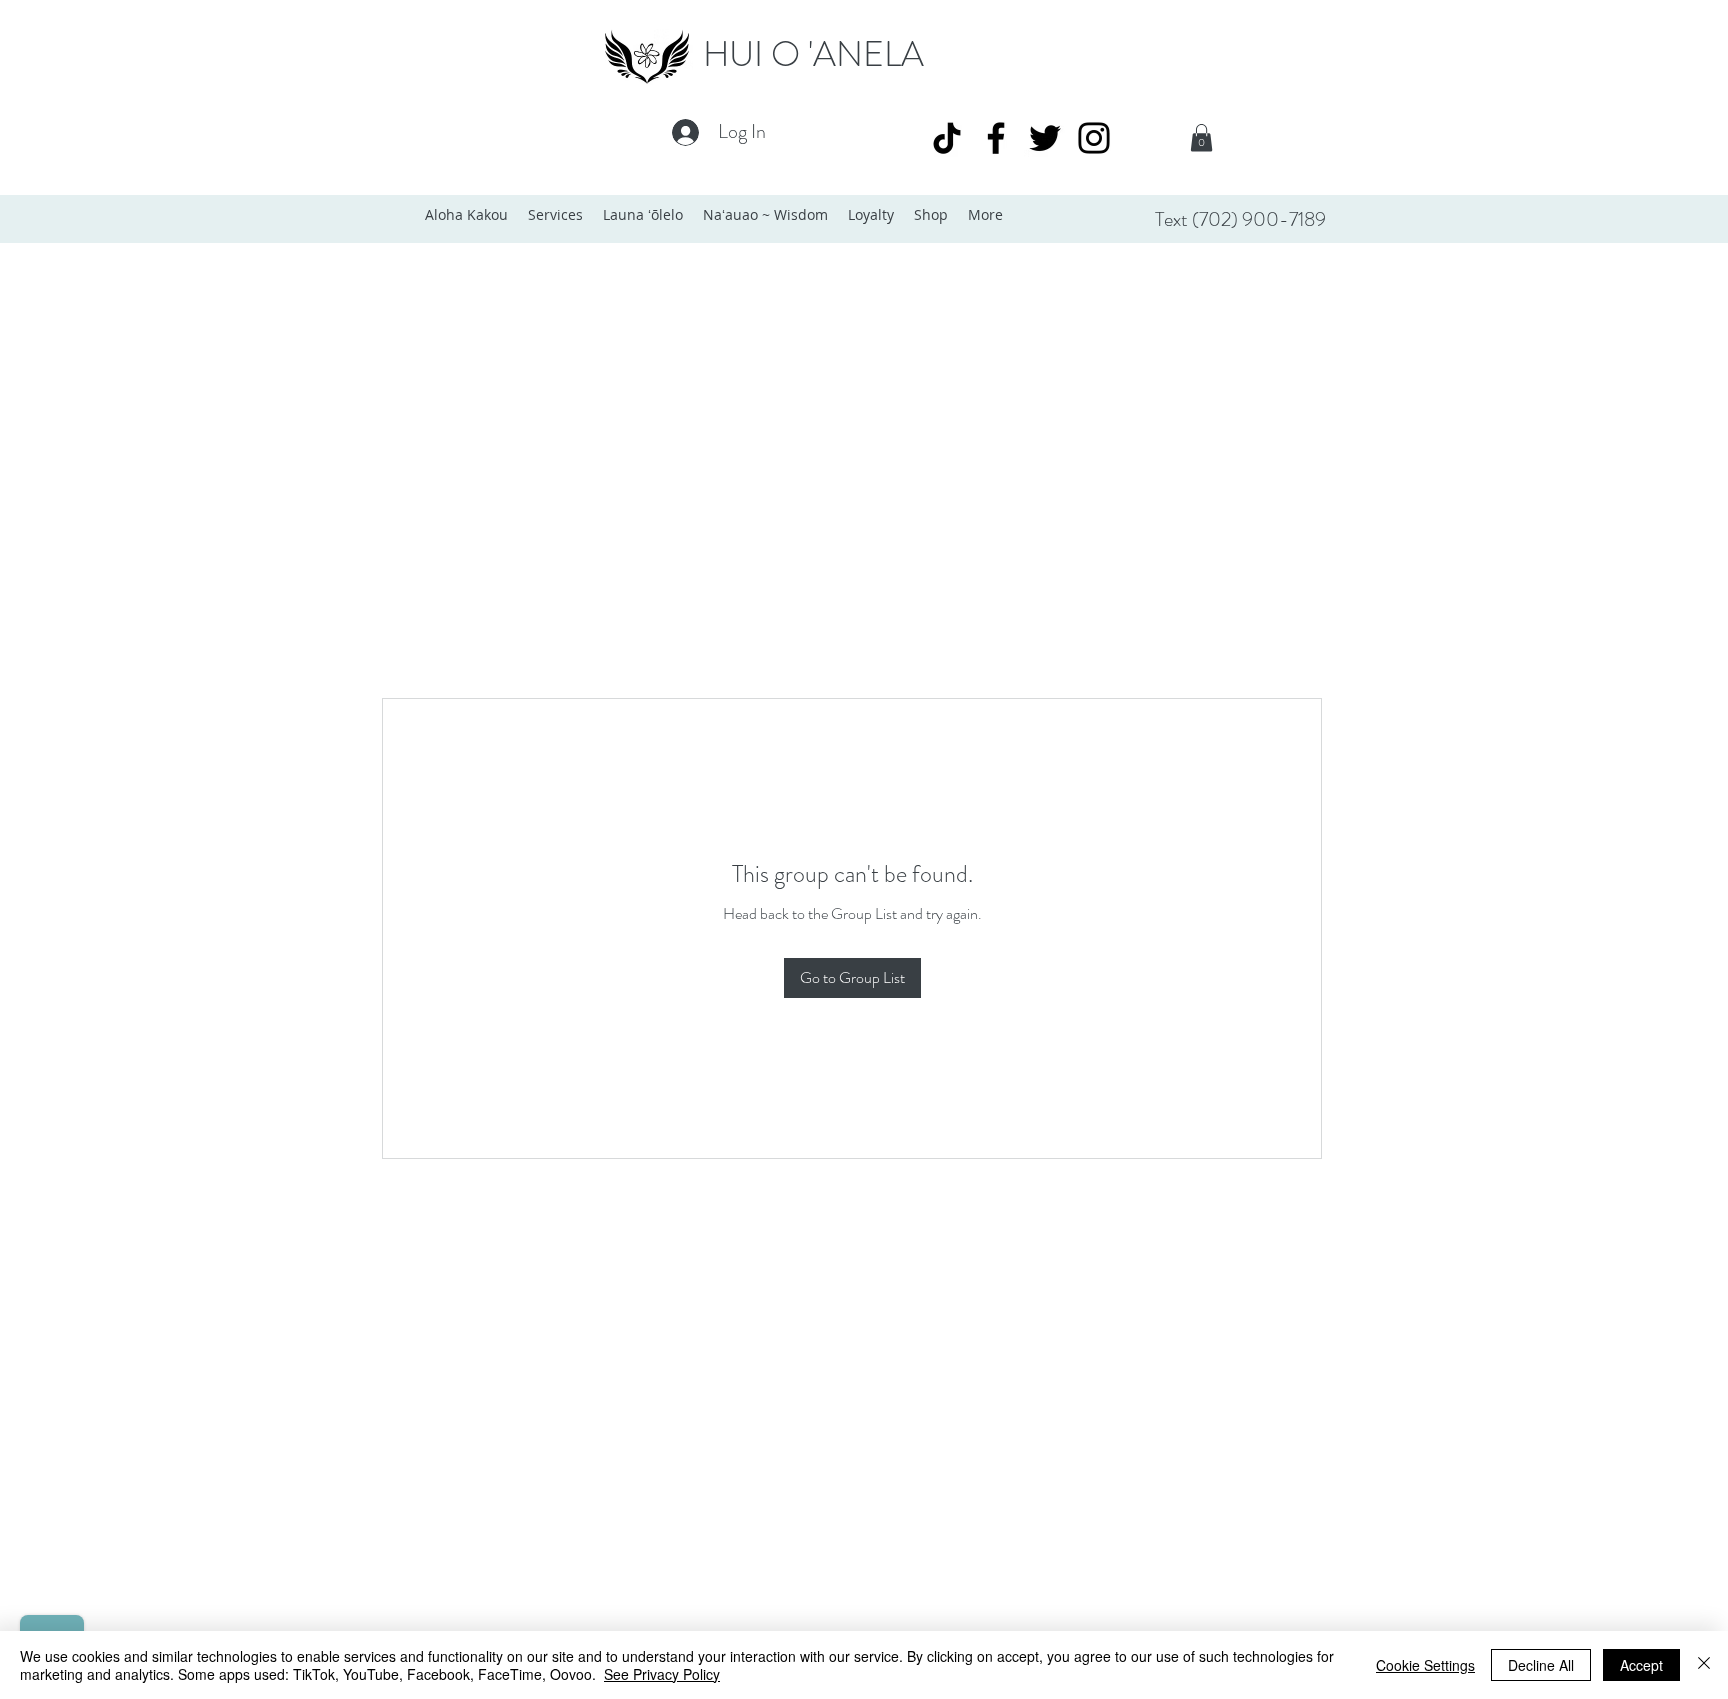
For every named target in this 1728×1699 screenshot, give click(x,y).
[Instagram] (1094, 138)
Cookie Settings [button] (1425, 1665)
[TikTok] (947, 138)
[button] (1201, 137)
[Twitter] (1045, 138)
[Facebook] (996, 138)
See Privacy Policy (662, 1674)
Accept (1641, 1665)
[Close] (1704, 1665)
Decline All (1541, 1665)
